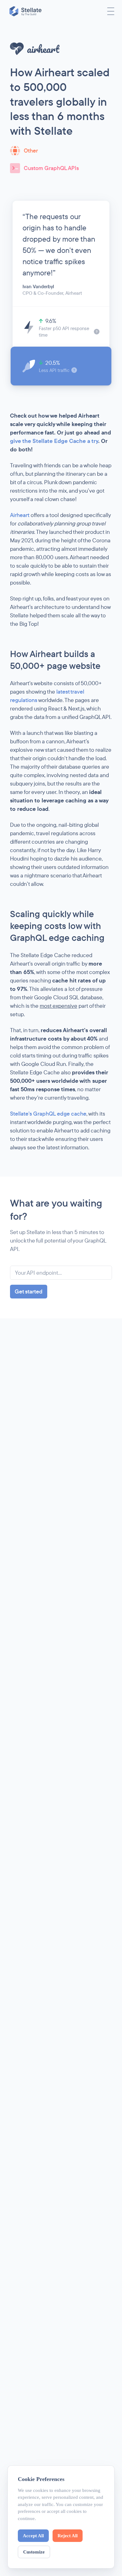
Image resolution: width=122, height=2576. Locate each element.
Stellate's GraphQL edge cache (48, 1114)
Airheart (20, 515)
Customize (34, 2552)
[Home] (26, 11)
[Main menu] (111, 11)
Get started (29, 1291)
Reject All (68, 2536)
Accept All (33, 2536)
